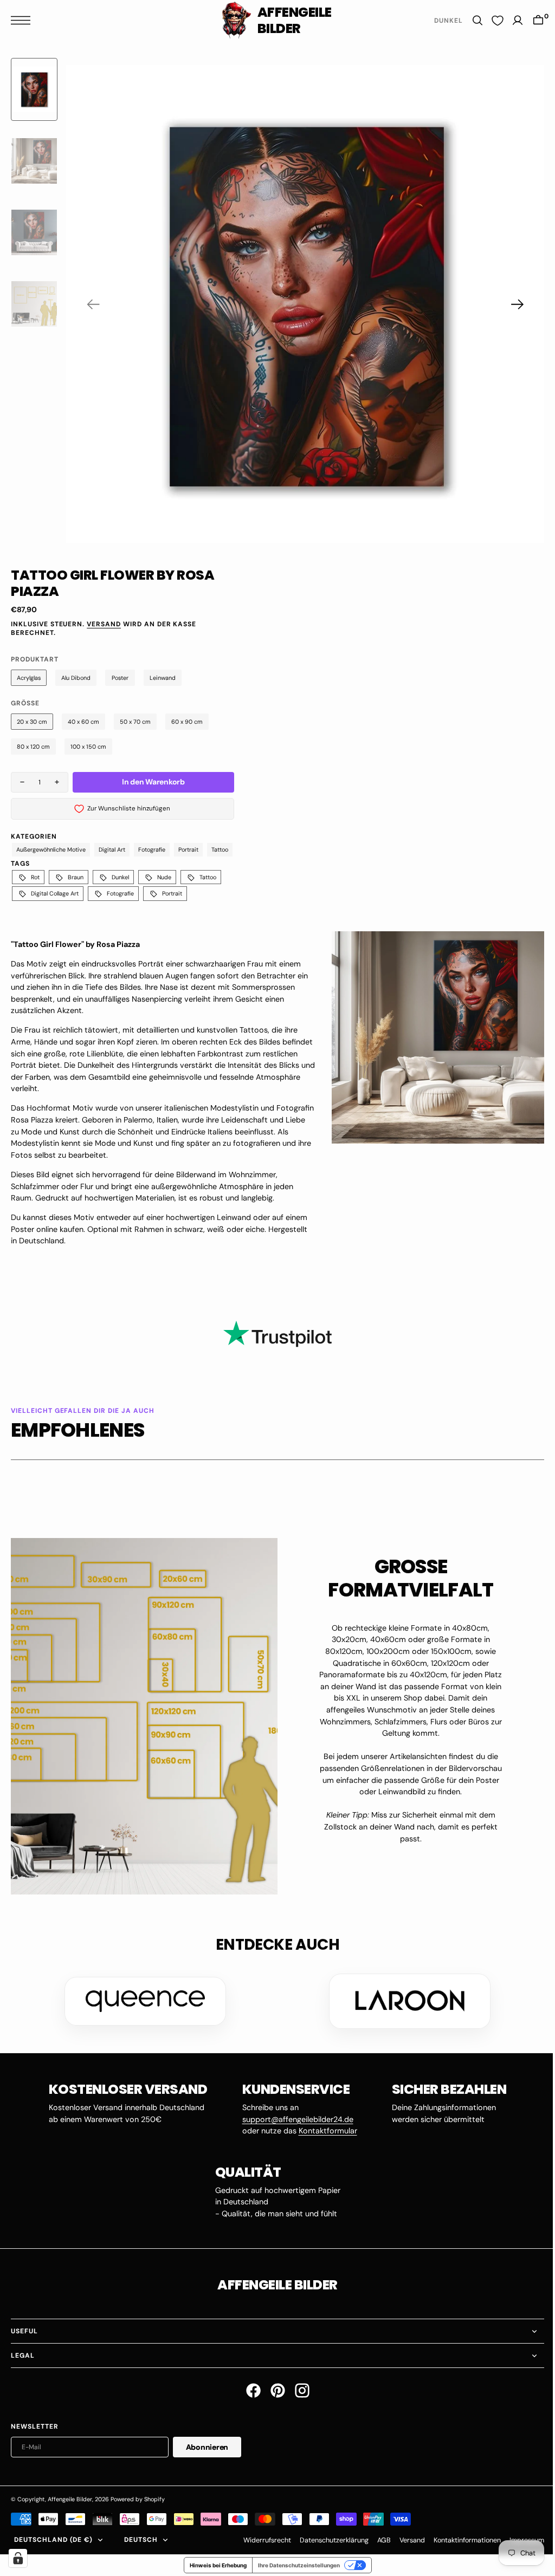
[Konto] (509, 20)
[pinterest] (273, 2390)
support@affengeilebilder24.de (293, 2119)
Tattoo (220, 849)
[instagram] (298, 2390)
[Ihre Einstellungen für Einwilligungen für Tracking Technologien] (18, 2558)
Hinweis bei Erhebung (214, 2565)
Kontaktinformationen (459, 2540)
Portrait (188, 849)
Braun (76, 877)
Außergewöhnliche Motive (51, 849)
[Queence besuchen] (141, 2001)
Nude (164, 877)
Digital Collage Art (55, 893)
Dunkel (120, 877)
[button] (23, 20)
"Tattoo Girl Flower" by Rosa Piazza (75, 944)
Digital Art (112, 849)
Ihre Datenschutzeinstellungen (295, 2565)
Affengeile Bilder (70, 2499)
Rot (35, 877)
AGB (376, 2540)
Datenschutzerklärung (326, 2540)
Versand (104, 624)
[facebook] (249, 2390)
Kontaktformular (324, 2131)
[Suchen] (469, 20)
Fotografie (152, 849)
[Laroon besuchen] (406, 2001)
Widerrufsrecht (259, 2540)
